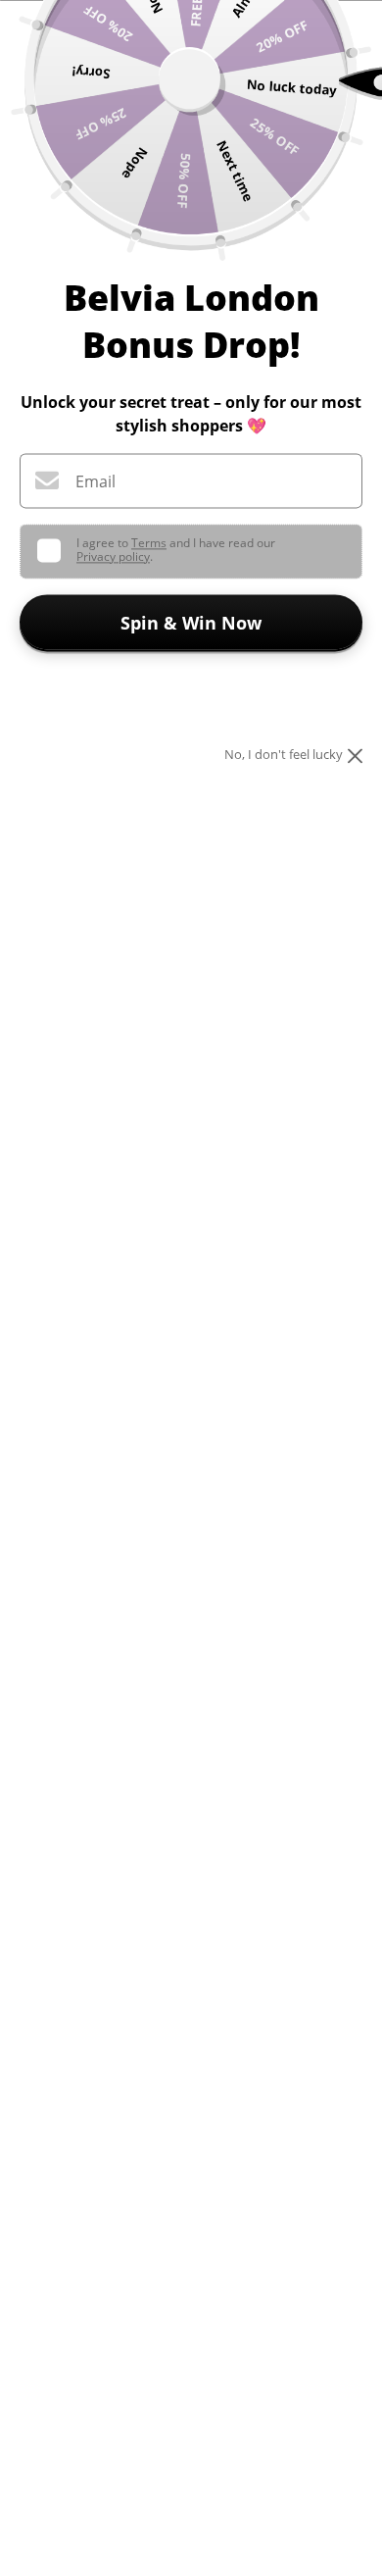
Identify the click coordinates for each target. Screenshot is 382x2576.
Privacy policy (113, 556)
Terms (149, 543)
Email (95, 481)
